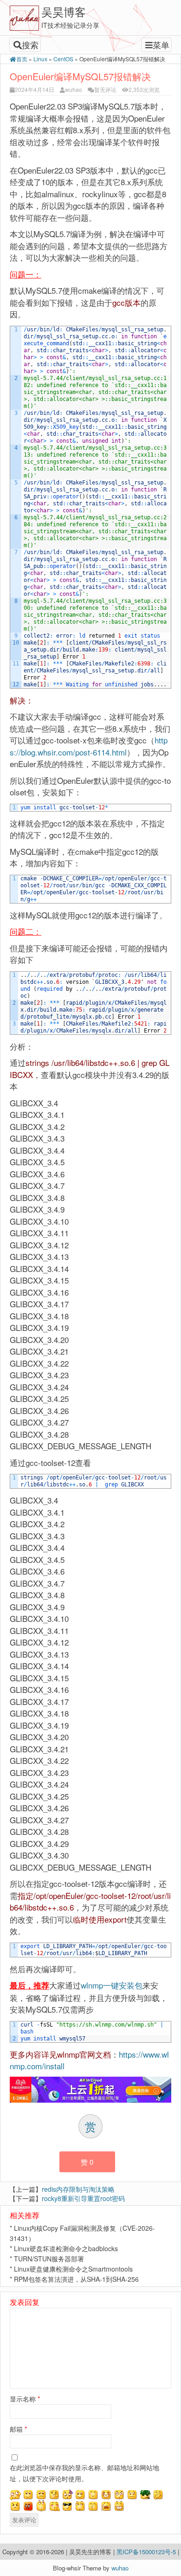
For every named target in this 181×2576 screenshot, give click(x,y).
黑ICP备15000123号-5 (147, 2552)
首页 (22, 59)
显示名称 (25, 2399)
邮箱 (18, 2429)
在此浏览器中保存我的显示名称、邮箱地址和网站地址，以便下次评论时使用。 (84, 2473)
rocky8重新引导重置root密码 (83, 2198)
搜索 (30, 45)
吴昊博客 (64, 11)
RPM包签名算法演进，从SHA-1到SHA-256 (76, 2279)
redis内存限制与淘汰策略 (78, 2189)
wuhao (74, 89)
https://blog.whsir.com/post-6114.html (89, 746)
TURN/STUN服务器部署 (49, 2259)
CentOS (63, 59)
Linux (40, 59)
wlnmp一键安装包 (112, 1985)
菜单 (161, 45)
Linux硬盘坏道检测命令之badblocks (66, 2248)
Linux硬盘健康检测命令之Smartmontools (73, 2269)
